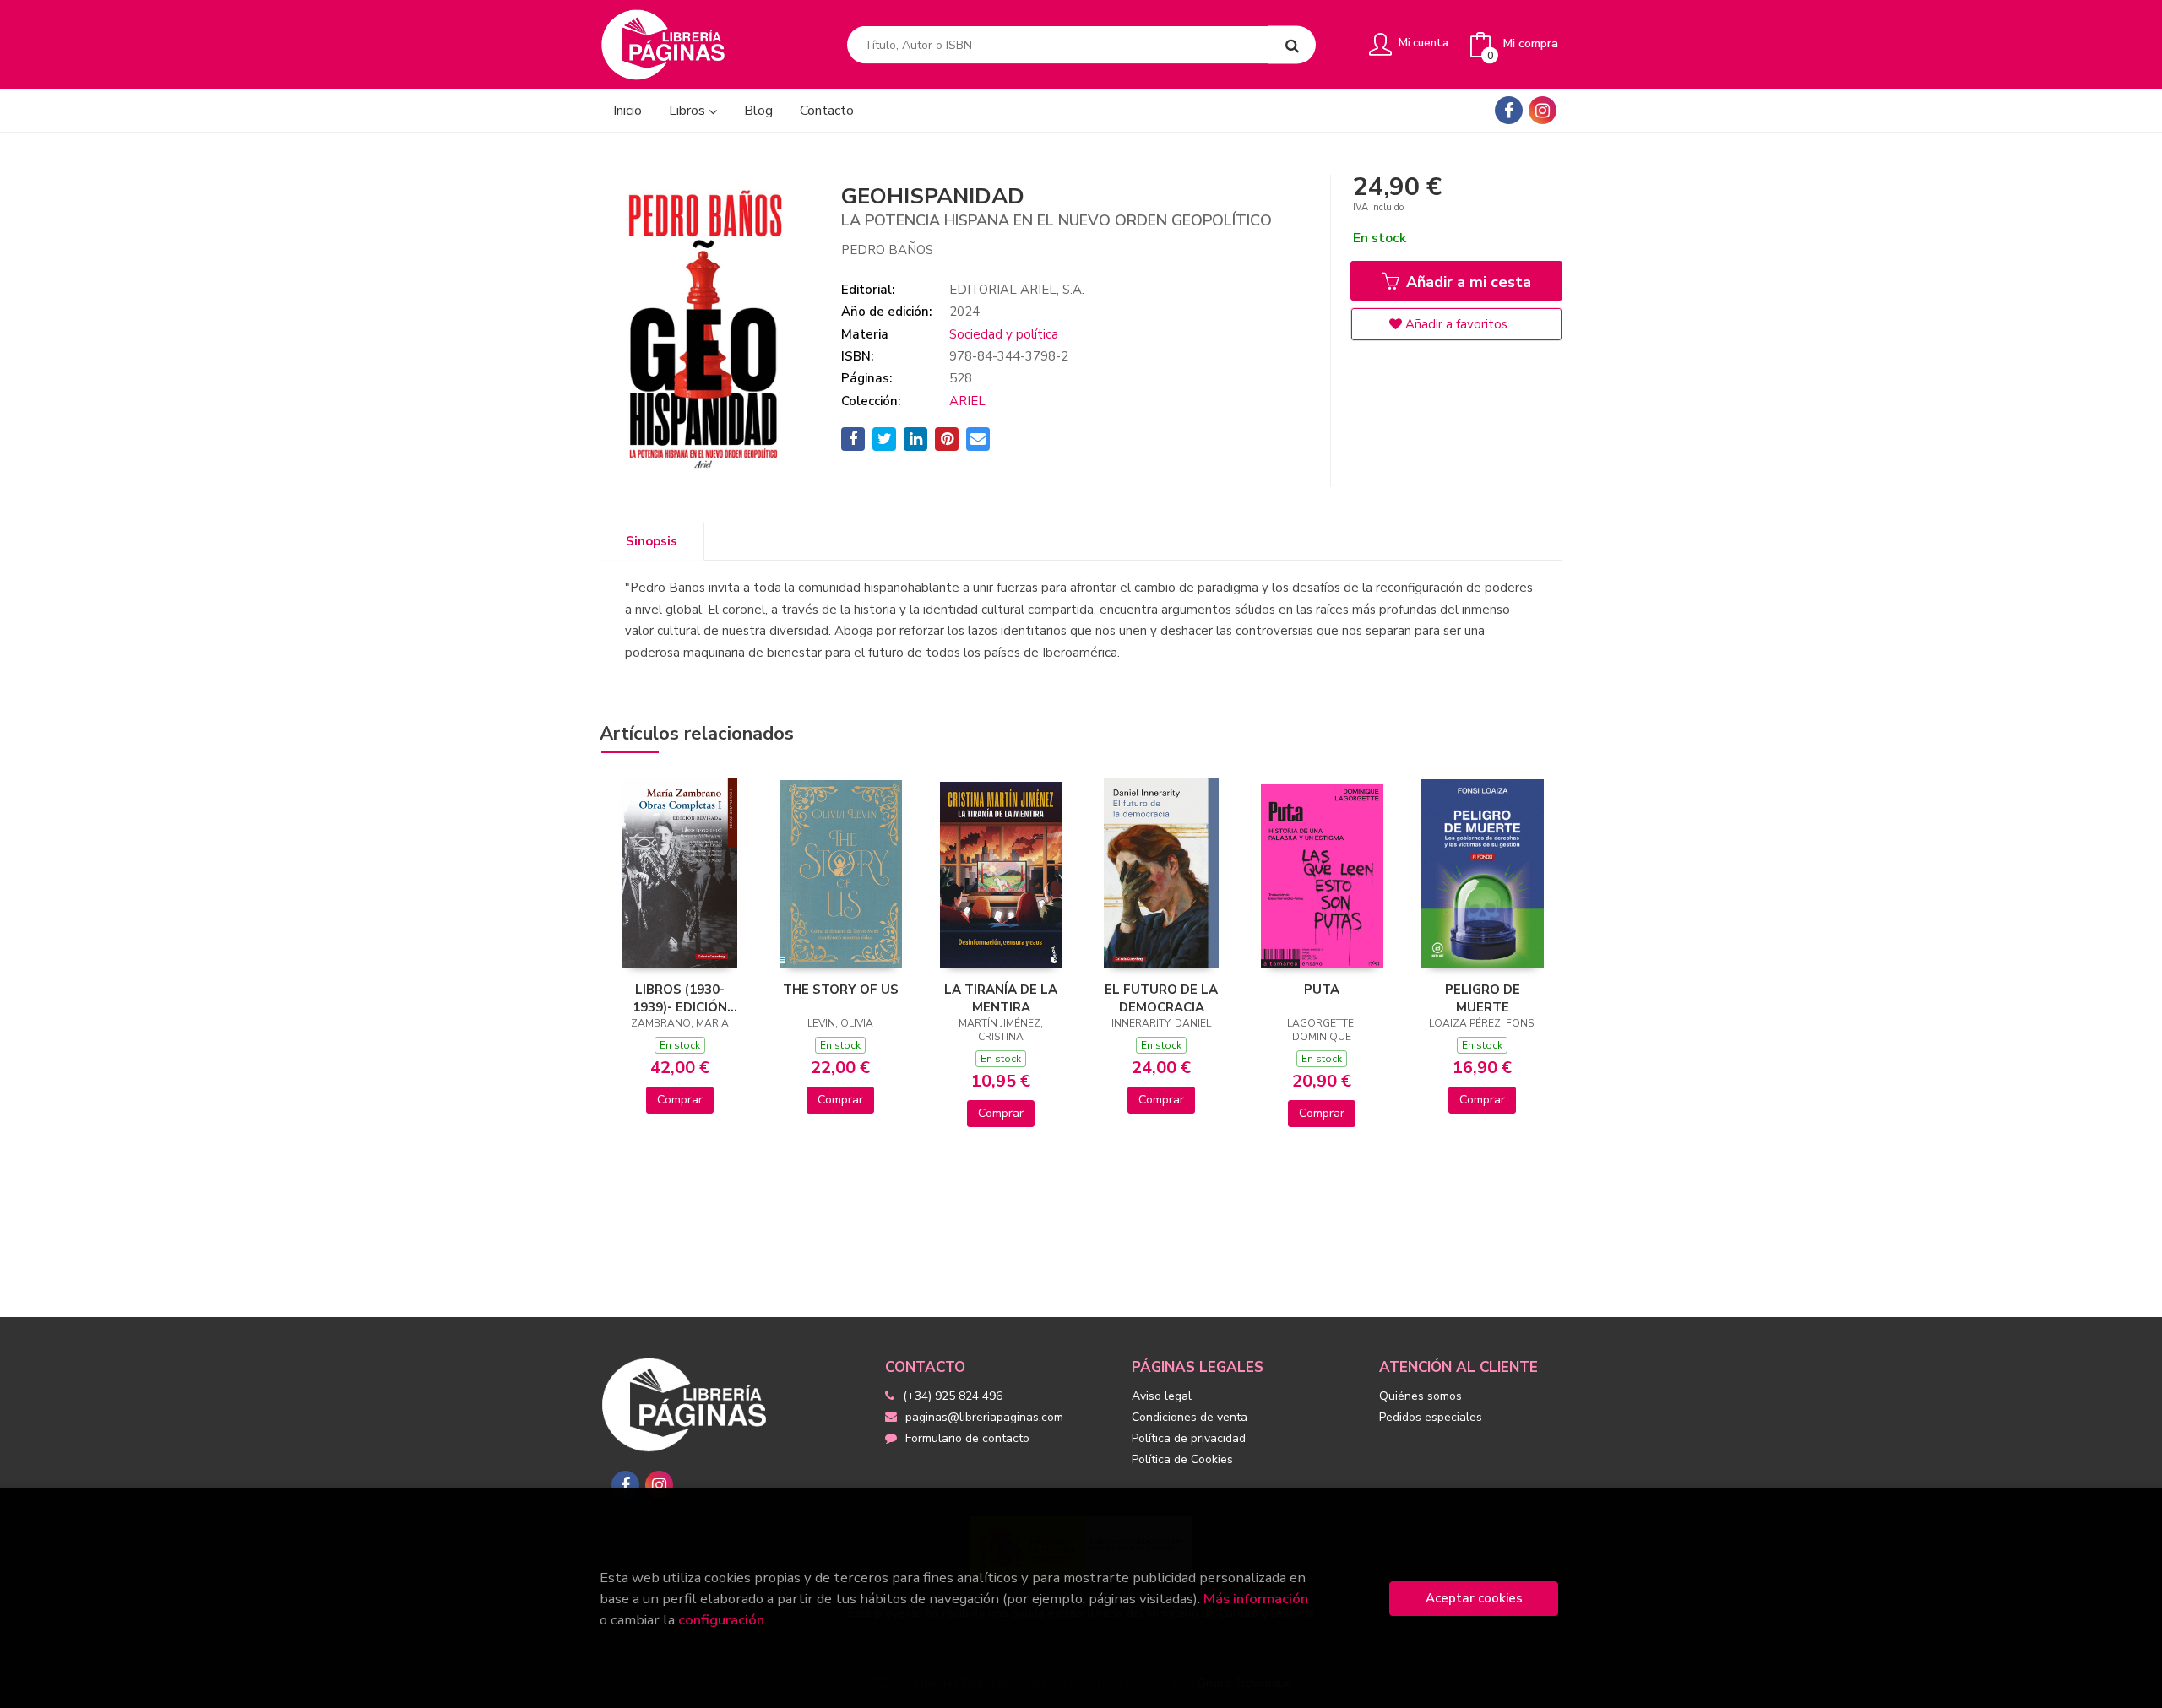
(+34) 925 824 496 (953, 1396)
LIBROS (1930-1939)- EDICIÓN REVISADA (680, 998)
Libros (689, 111)
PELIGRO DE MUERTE (1483, 998)
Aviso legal (1162, 1396)
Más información (1256, 1599)
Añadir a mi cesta (1467, 282)
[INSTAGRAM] (1543, 110)
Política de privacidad (1189, 1438)
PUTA (1322, 990)
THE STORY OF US (841, 990)
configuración (721, 1620)
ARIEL (967, 401)
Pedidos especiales (1431, 1417)
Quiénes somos (1421, 1396)
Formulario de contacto (967, 1438)
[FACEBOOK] (1509, 110)
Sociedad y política (1004, 334)
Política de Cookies (1182, 1459)
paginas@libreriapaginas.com (984, 1417)
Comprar (680, 1100)
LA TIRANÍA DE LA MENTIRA (1001, 998)
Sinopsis (652, 541)
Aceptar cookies (1474, 1598)
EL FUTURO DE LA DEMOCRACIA (1161, 998)
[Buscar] (1292, 45)
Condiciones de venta (1190, 1417)
